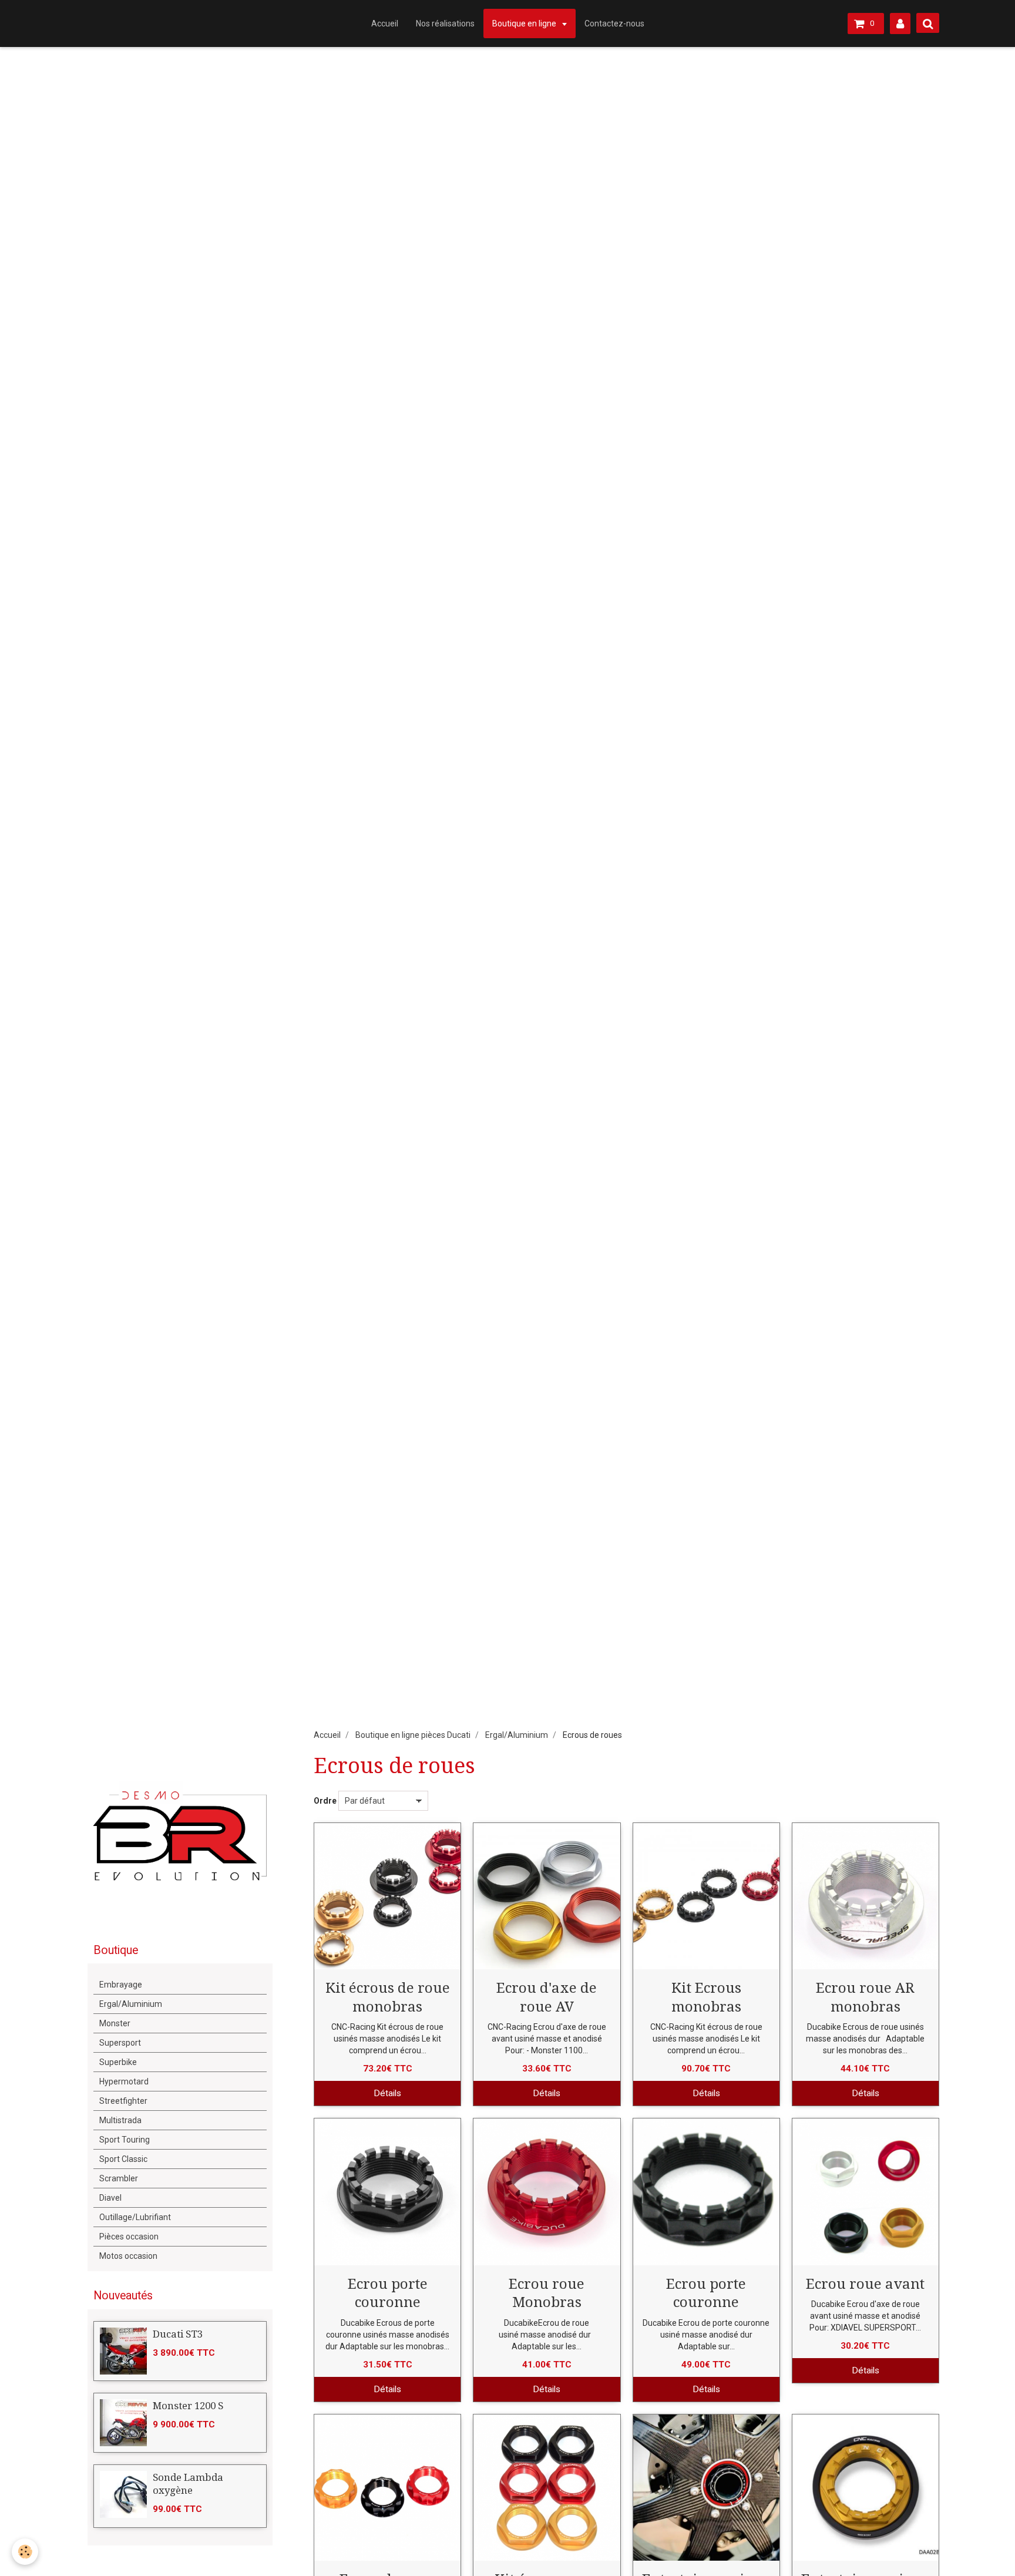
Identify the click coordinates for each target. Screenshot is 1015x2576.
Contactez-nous (614, 23)
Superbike (118, 2062)
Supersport (120, 2043)
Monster (115, 2023)
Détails (387, 2093)
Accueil (385, 23)
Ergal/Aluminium (517, 1735)
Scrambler (119, 2178)
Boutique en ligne (525, 23)
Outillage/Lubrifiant (135, 2217)
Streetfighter (123, 2101)
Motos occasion (128, 2256)
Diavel (110, 2198)
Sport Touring (125, 2140)
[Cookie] (25, 2552)
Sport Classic (123, 2159)
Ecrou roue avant (865, 2284)
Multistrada (120, 2120)
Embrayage (121, 1985)
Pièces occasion (129, 2237)
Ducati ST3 (178, 2334)
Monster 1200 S (188, 2406)
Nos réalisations (445, 23)
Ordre (325, 1801)
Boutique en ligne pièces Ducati (413, 1735)
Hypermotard (124, 2081)
